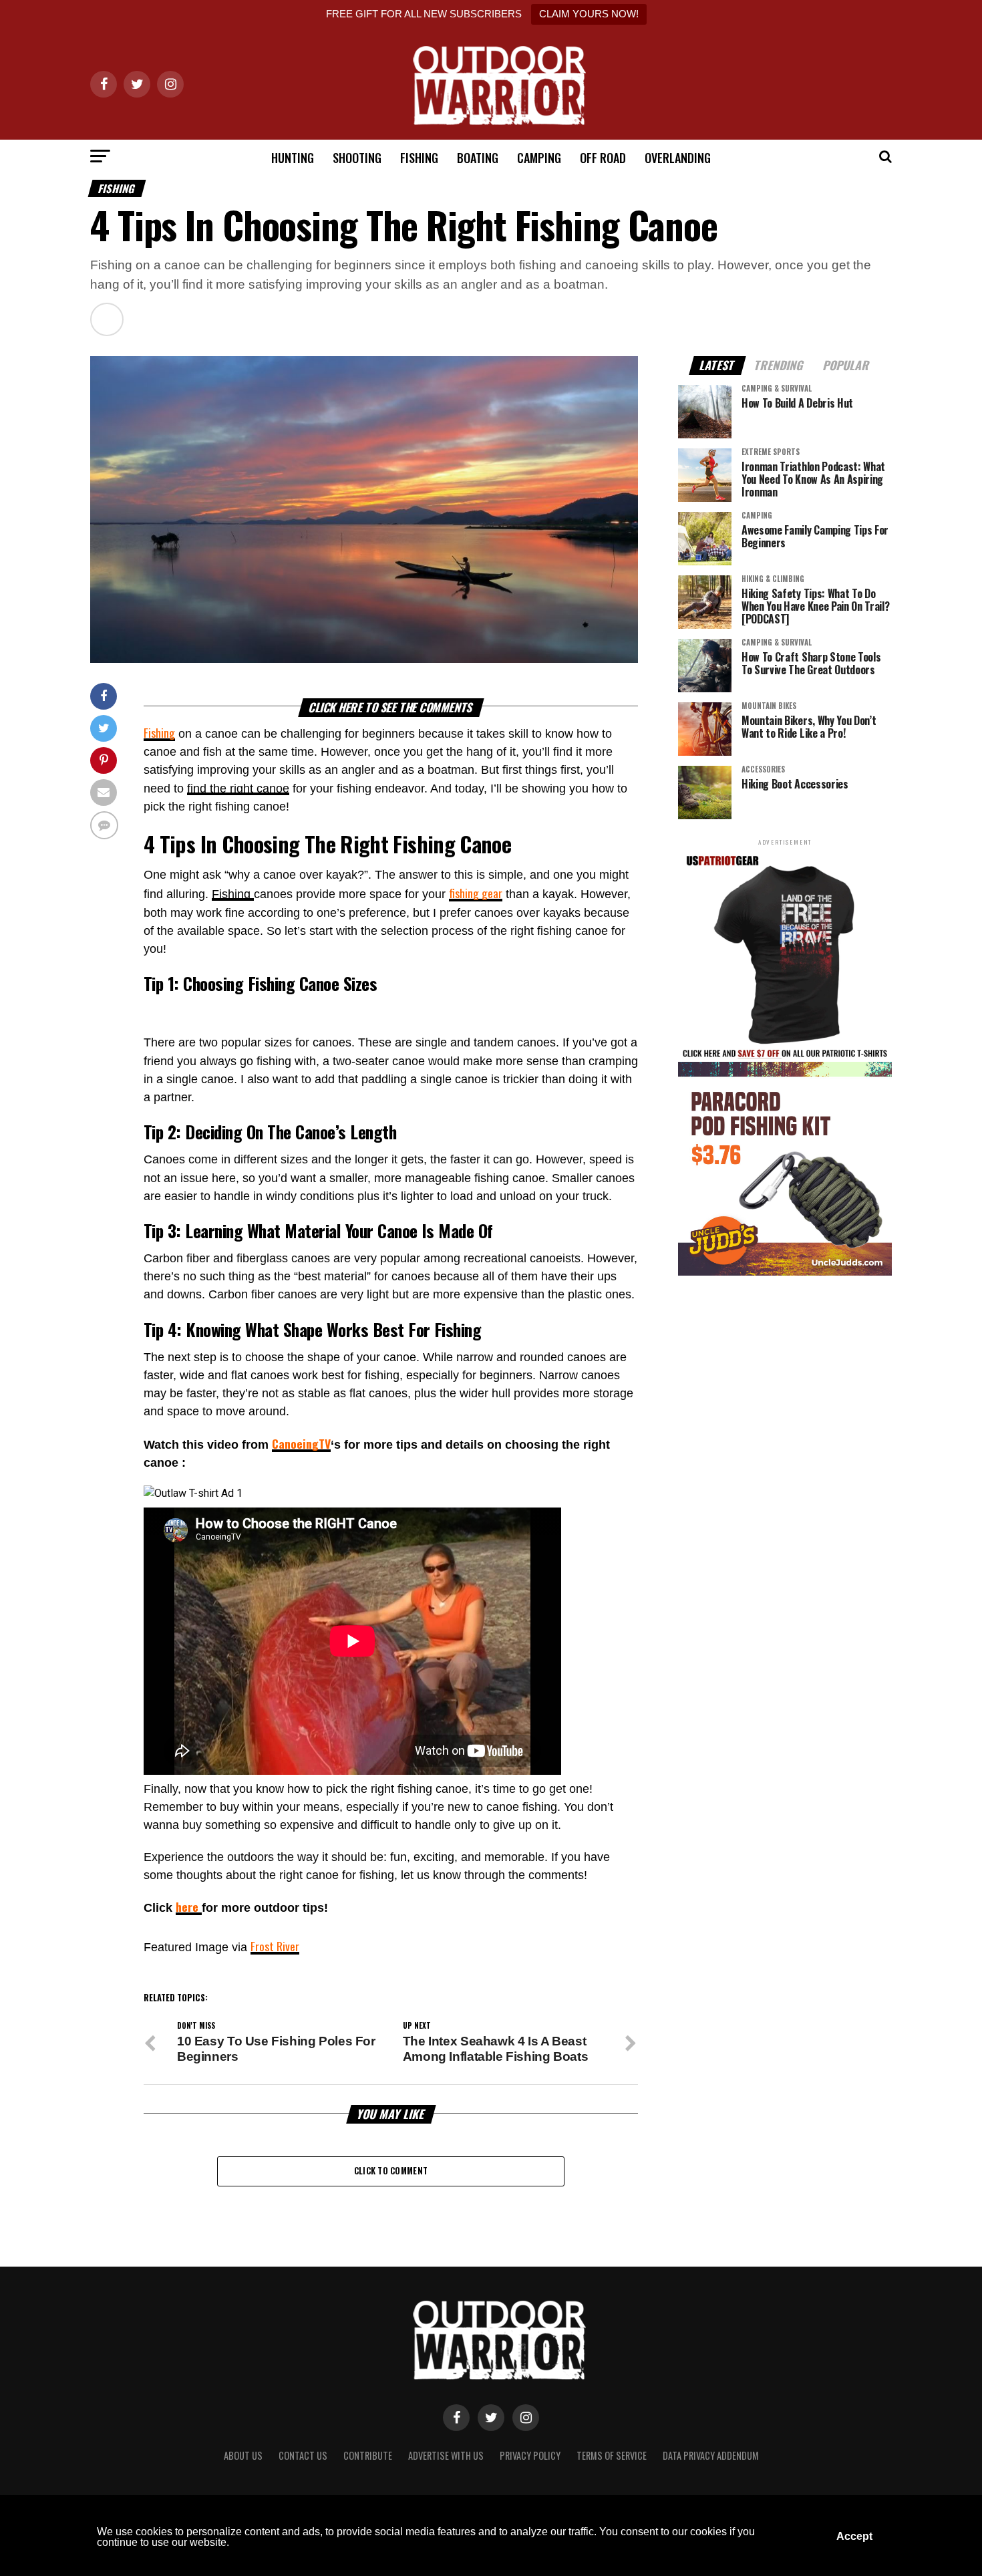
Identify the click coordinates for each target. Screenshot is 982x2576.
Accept (854, 2536)
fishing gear (476, 893)
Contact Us (303, 2455)
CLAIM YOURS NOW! (589, 14)
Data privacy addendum (711, 2455)
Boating (478, 158)
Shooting (357, 158)
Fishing (419, 158)
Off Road (603, 158)
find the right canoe (238, 789)
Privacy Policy (530, 2455)
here (189, 1906)
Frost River (275, 1946)
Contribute (368, 2455)
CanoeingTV (301, 1443)
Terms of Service (612, 2455)
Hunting (293, 158)
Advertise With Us (446, 2455)
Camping (539, 158)
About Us (243, 2455)
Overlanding (678, 158)
